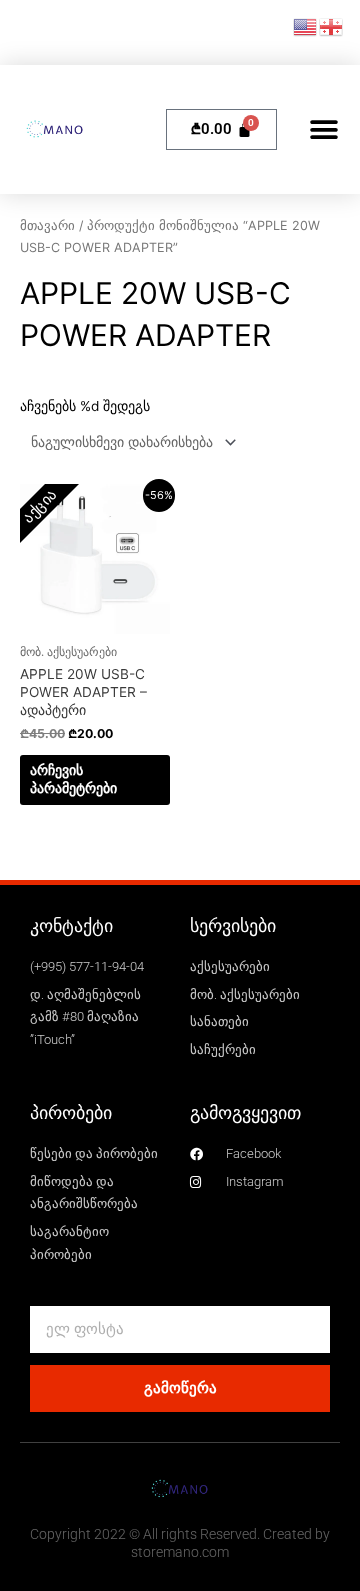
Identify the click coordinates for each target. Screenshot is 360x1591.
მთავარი (47, 225)
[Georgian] (332, 26)
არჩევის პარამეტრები (73, 779)
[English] (306, 26)
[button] (324, 129)
